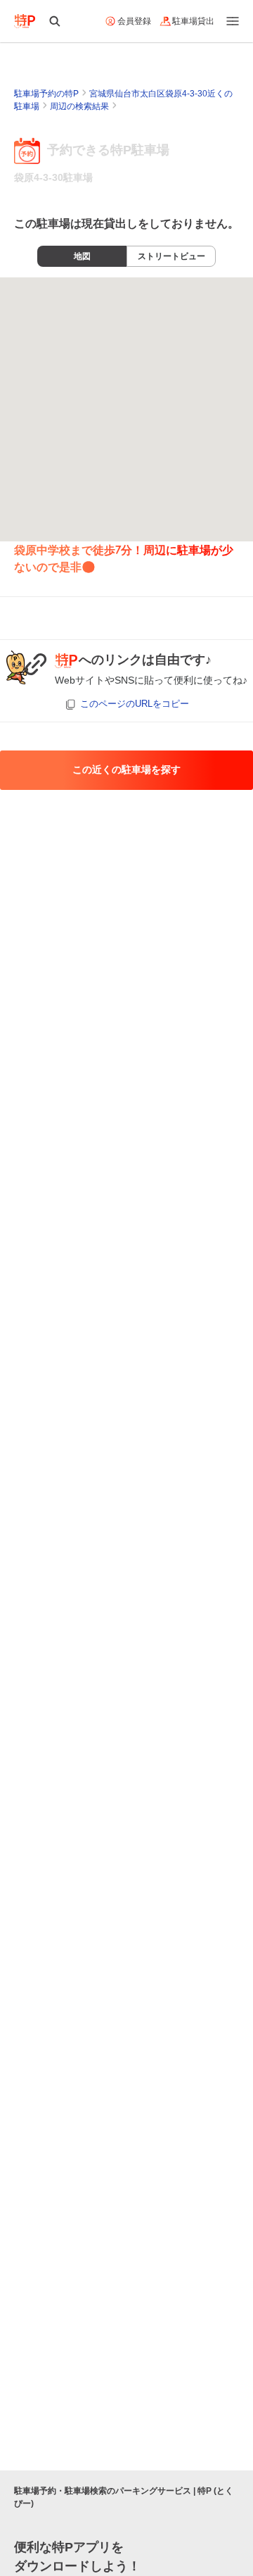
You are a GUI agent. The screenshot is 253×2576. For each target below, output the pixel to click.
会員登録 (134, 21)
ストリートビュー (171, 256)
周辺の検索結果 (79, 106)
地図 (82, 256)
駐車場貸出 (193, 21)
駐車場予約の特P (46, 94)
